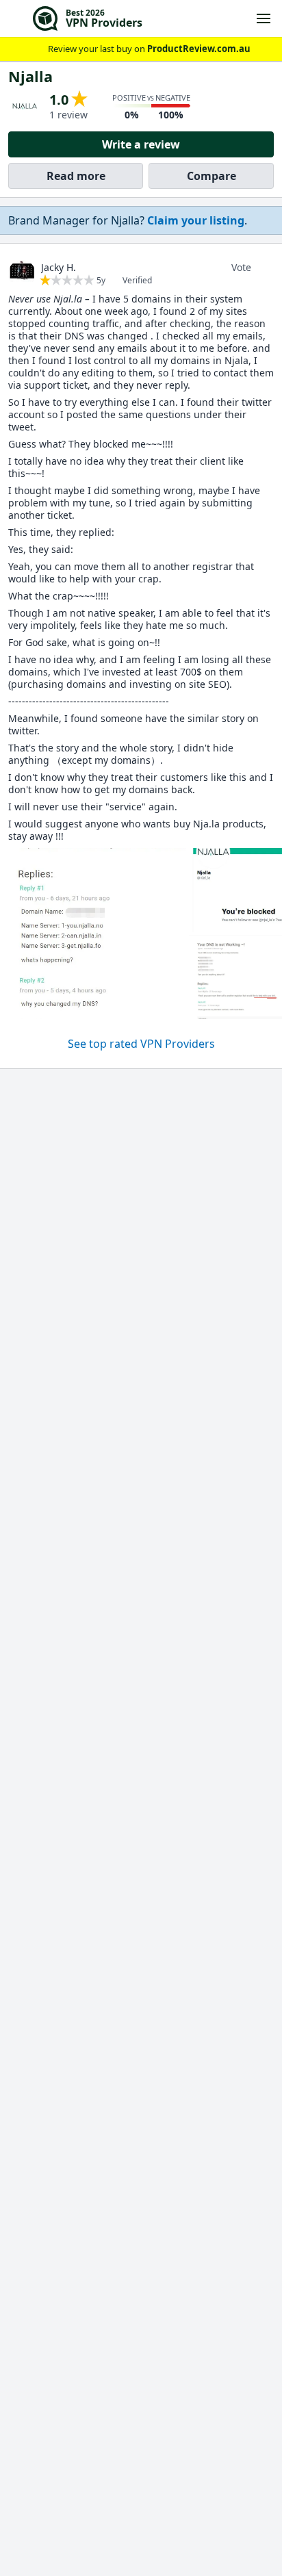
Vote (241, 267)
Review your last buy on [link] (149, 49)
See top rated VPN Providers (141, 1044)
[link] (196, 220)
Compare (211, 176)
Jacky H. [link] (59, 267)
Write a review (141, 144)
